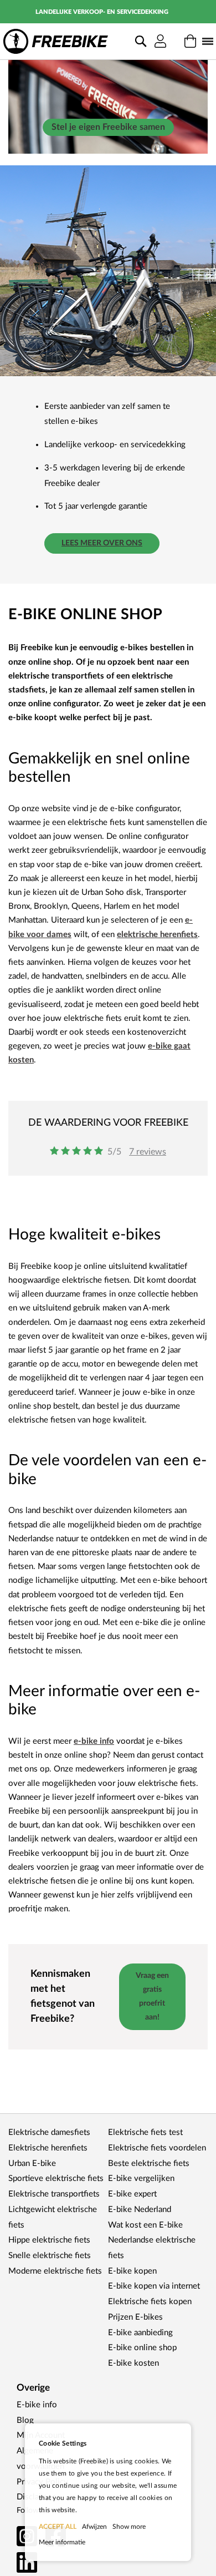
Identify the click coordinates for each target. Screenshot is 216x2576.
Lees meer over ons (102, 543)
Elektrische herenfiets (48, 2148)
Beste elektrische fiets (149, 2163)
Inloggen (160, 42)
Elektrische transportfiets (54, 2194)
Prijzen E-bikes (135, 2317)
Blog (25, 2420)
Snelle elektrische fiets (50, 2256)
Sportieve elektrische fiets (56, 2178)
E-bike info (37, 2405)
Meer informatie (62, 2542)
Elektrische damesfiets (49, 2132)
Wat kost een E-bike (145, 2225)
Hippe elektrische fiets (49, 2240)
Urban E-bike (32, 2163)
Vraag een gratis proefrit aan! (152, 1997)
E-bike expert (132, 2194)
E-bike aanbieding (140, 2333)
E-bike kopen (132, 2271)
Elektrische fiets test (145, 2132)
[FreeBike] (56, 41)
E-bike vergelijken (141, 2178)
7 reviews (148, 1152)
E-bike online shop (142, 2348)
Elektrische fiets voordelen (157, 2148)
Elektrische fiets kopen (150, 2302)
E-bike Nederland (140, 2210)
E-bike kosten (133, 2363)
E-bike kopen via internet (154, 2286)
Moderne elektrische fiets (55, 2271)
